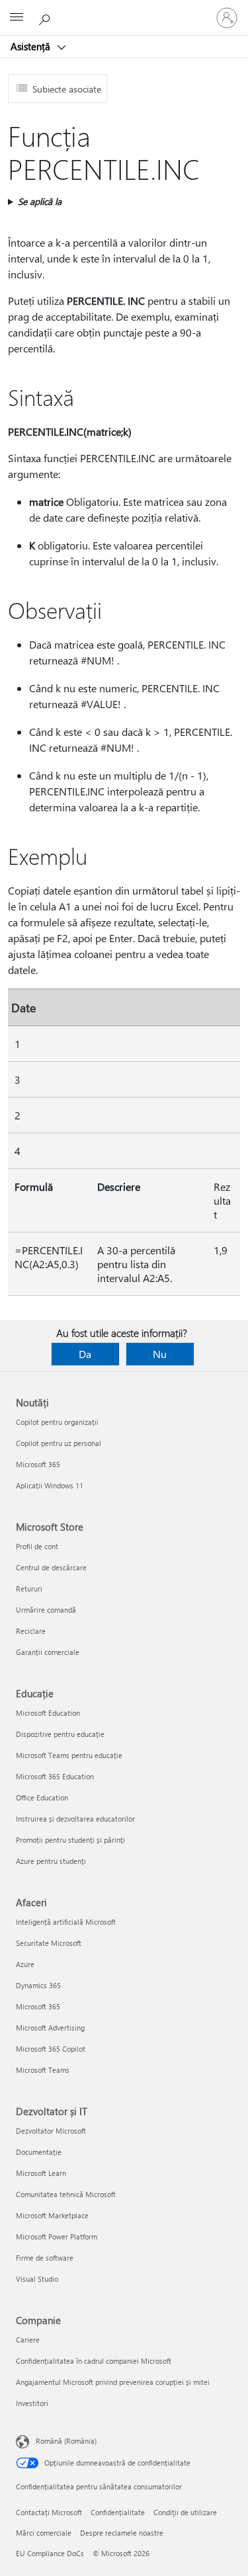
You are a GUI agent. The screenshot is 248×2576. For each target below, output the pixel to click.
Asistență (32, 46)
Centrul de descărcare (51, 1567)
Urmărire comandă (46, 1610)
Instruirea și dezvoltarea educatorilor (75, 1819)
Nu (160, 1354)
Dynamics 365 (38, 1985)
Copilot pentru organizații (57, 1422)
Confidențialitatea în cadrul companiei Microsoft (94, 2361)
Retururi (29, 1589)
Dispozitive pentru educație (60, 1734)
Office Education (42, 1797)
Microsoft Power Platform (57, 2236)
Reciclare (31, 1631)
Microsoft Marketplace (52, 2215)
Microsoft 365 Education (55, 1776)
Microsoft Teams (43, 2070)
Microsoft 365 (38, 1464)
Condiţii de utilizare (185, 2512)
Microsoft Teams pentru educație (69, 1755)
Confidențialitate (118, 2512)
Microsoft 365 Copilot (51, 2049)
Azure (25, 1964)
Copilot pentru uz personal (59, 1443)
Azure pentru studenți (51, 1861)
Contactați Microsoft (49, 2512)
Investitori (32, 2403)
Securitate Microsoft (49, 1943)
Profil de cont (37, 1546)
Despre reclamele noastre (122, 2533)
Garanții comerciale (48, 1652)
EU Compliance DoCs (50, 2553)
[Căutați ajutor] (46, 17)
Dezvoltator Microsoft (51, 2131)
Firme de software (45, 2258)
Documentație (39, 2152)
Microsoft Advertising (50, 2028)
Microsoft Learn (41, 2173)
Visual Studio (37, 2279)
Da (85, 1354)
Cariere (28, 2340)
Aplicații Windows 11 (50, 1485)
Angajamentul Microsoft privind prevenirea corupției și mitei (113, 2382)
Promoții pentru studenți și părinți (70, 1840)
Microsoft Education (48, 1713)
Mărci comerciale (44, 2533)
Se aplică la (40, 201)
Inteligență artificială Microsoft (66, 1922)
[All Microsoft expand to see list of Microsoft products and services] (17, 18)
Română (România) (66, 2441)
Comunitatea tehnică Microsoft (66, 2194)
